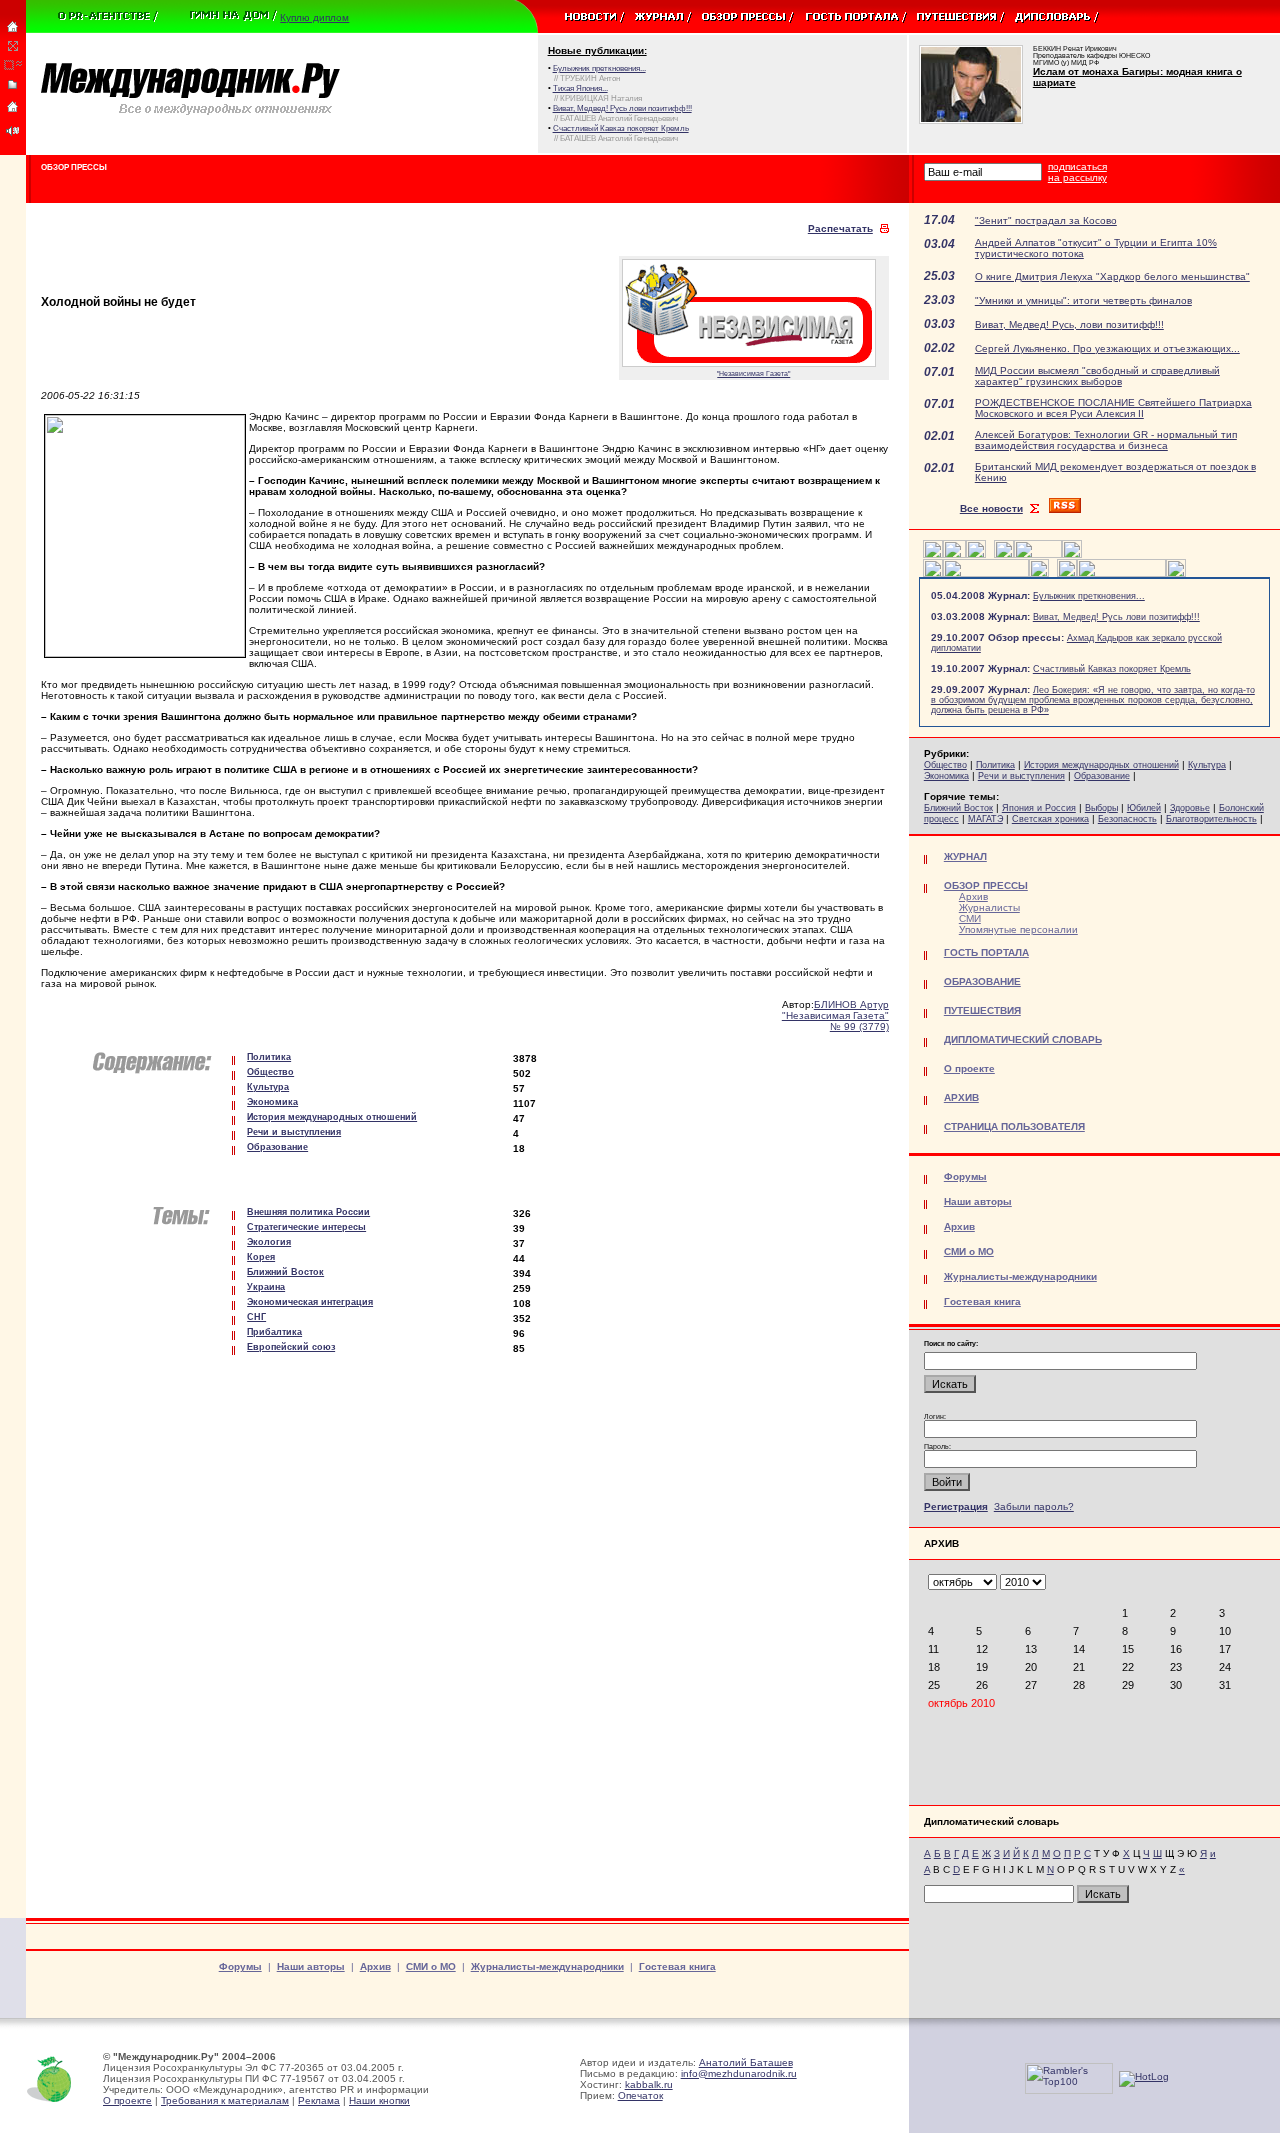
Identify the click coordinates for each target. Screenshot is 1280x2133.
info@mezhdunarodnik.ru (739, 2073)
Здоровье (1190, 808)
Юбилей (1144, 808)
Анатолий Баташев (746, 2062)
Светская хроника (1050, 819)
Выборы (1101, 808)
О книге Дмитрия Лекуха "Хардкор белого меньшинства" (1112, 276)
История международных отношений (1101, 765)
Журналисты (989, 907)
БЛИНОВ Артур (851, 1004)
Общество (945, 765)
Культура (1207, 765)
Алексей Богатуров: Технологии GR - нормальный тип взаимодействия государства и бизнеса (1106, 440)
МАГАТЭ (985, 819)
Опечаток (640, 2095)
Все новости (991, 508)
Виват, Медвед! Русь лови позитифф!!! (1116, 617)
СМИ (970, 918)
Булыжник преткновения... (1089, 596)
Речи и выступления (1021, 776)
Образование (1102, 776)
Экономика (946, 776)
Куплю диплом (314, 17)
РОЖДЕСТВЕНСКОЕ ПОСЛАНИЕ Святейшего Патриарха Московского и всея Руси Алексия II (1113, 408)
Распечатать (840, 228)
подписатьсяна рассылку (1077, 172)
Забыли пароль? (1034, 1506)
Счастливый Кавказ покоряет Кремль (1112, 669)
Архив (973, 896)
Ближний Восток (958, 808)
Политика (995, 765)
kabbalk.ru (649, 2084)
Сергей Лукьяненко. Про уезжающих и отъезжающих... (1107, 348)
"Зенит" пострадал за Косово (1046, 220)
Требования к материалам (225, 2100)
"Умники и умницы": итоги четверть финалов (1083, 300)
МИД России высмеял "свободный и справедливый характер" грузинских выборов (1097, 376)
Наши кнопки (379, 2100)
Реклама (319, 2100)
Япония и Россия (1039, 808)
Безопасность (1127, 819)
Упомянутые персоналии (1018, 929)
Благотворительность (1211, 819)
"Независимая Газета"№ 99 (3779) (835, 1021)
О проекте (127, 2100)
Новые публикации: (597, 50)
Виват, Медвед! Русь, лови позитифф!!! (1069, 324)
